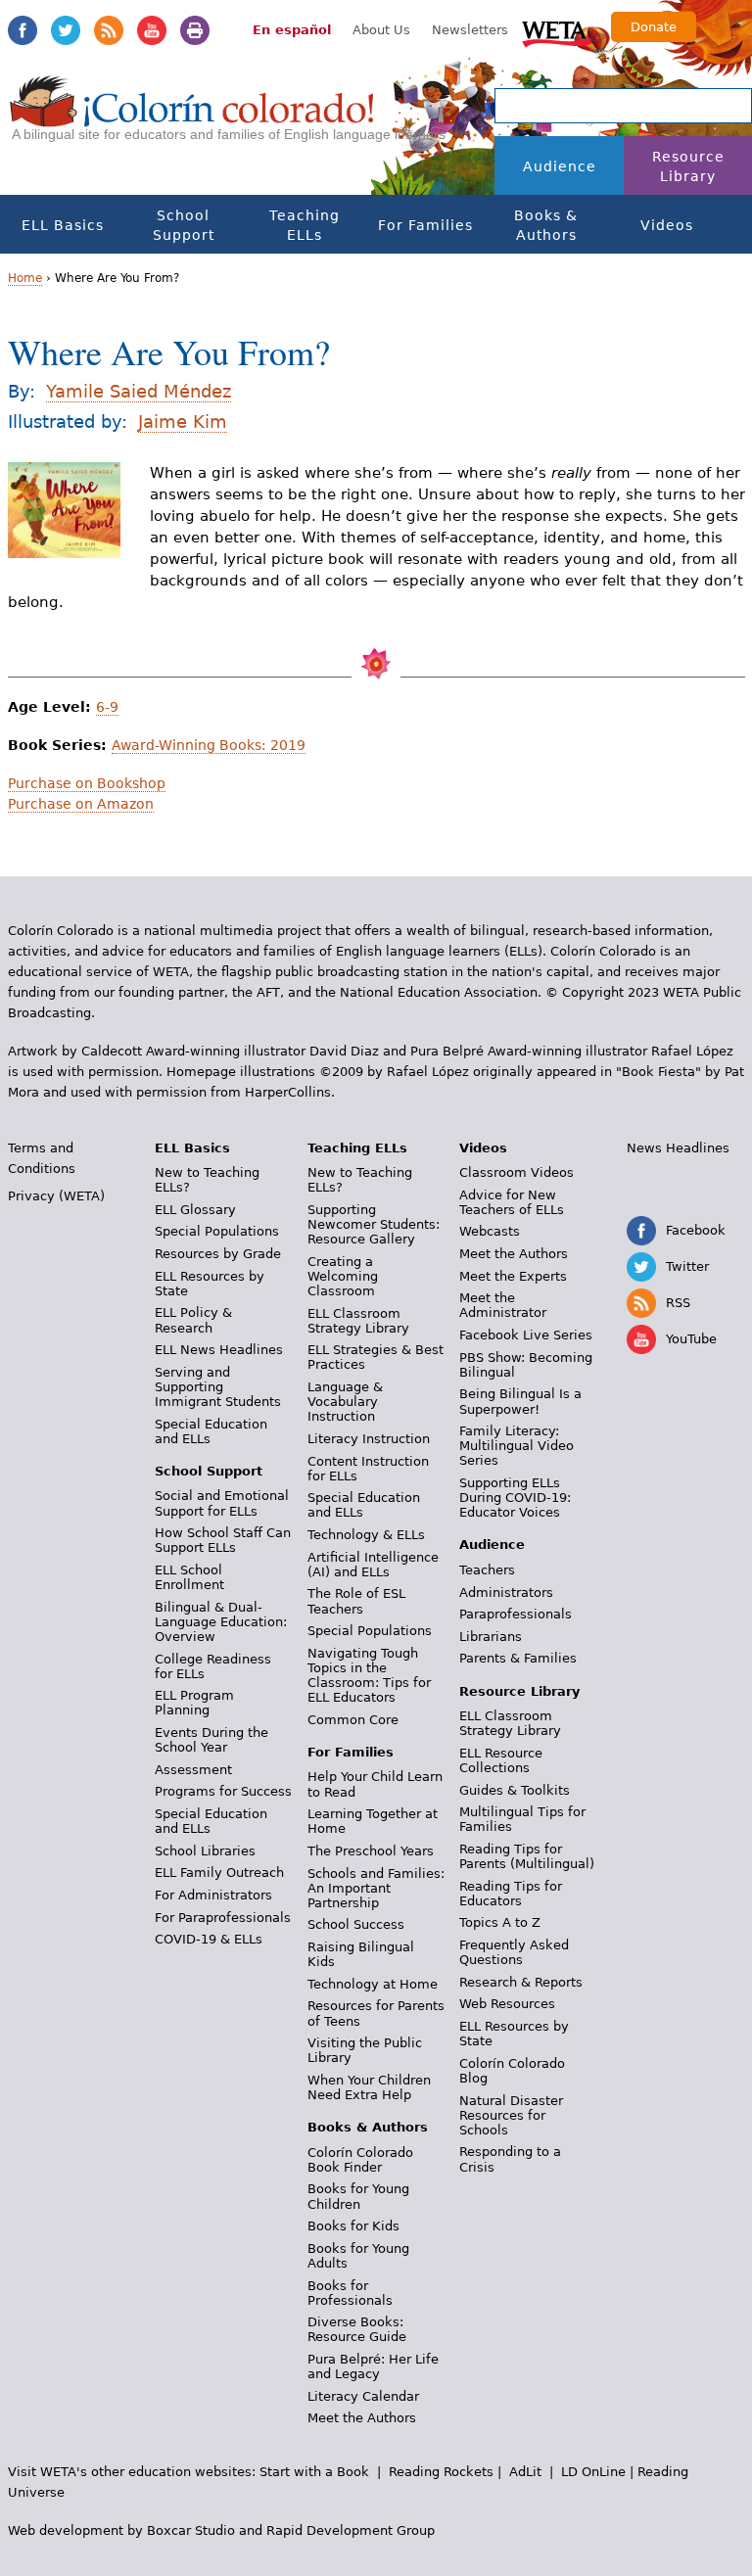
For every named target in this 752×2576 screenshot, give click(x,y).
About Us (381, 30)
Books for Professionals (350, 2293)
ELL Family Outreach (219, 1873)
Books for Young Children (358, 2196)
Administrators (506, 1592)
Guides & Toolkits (515, 1790)
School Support (184, 225)
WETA (557, 31)
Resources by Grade (218, 1254)
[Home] (192, 118)
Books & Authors (546, 225)
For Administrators (213, 1895)
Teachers (487, 1570)
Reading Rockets (441, 2472)
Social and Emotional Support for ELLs (222, 1503)
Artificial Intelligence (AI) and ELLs (373, 1565)
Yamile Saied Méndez (139, 391)
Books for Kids (353, 2226)
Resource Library (688, 166)
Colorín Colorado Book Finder (360, 2160)
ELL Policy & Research (193, 1320)
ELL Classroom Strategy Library (358, 1321)
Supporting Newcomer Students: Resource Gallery (374, 1224)
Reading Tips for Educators (511, 1894)
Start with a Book (314, 2472)
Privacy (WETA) (56, 1196)
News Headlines (678, 1148)
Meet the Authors (362, 2418)
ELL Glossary (195, 1210)
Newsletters (470, 30)
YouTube (152, 30)
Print (195, 30)
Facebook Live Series (526, 1335)
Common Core (353, 1720)
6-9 (107, 707)
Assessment (193, 1770)
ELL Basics (63, 225)
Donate (654, 27)
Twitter (66, 30)
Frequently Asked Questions (514, 1952)
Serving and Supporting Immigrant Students (218, 1387)
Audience (560, 166)
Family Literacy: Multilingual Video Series (517, 1446)
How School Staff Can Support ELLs (223, 1540)
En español (292, 30)
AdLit (525, 2472)
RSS (109, 30)
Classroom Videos (517, 1172)
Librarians (491, 1637)
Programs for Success (223, 1791)
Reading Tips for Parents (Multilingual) (527, 1856)
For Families (425, 225)
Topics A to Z (500, 1922)
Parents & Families (518, 1658)
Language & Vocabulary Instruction (345, 1402)
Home (25, 278)
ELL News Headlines (219, 1350)
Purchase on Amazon (81, 804)
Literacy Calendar (363, 2396)
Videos (667, 225)
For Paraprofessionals (223, 1918)
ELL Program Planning (194, 1703)
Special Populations (217, 1231)
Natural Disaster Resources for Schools (511, 2115)
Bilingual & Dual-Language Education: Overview (221, 1622)
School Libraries (205, 1851)
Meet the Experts (513, 1276)
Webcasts (490, 1231)
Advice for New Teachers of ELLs (512, 1202)
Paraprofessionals (516, 1614)
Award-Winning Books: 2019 (209, 745)
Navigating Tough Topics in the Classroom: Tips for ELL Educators (369, 1675)
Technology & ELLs (366, 1535)
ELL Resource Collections (501, 1760)
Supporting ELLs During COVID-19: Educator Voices (515, 1498)
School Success (356, 1924)
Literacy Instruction (369, 1439)
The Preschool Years (371, 1851)
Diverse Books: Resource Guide (357, 2329)
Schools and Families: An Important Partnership (376, 1888)
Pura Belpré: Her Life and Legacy (373, 2366)
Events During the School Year (211, 1740)
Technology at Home (373, 1984)
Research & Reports (521, 1982)
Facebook (23, 30)
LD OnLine (593, 2472)
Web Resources (507, 2004)
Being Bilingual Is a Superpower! (520, 1401)
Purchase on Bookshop (87, 783)
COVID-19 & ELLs (209, 1939)
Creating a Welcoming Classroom (343, 1276)
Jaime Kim (183, 422)
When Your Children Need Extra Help (369, 2087)
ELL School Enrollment (189, 1577)
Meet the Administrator (503, 1305)
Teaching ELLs (305, 225)
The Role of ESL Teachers (356, 1601)
